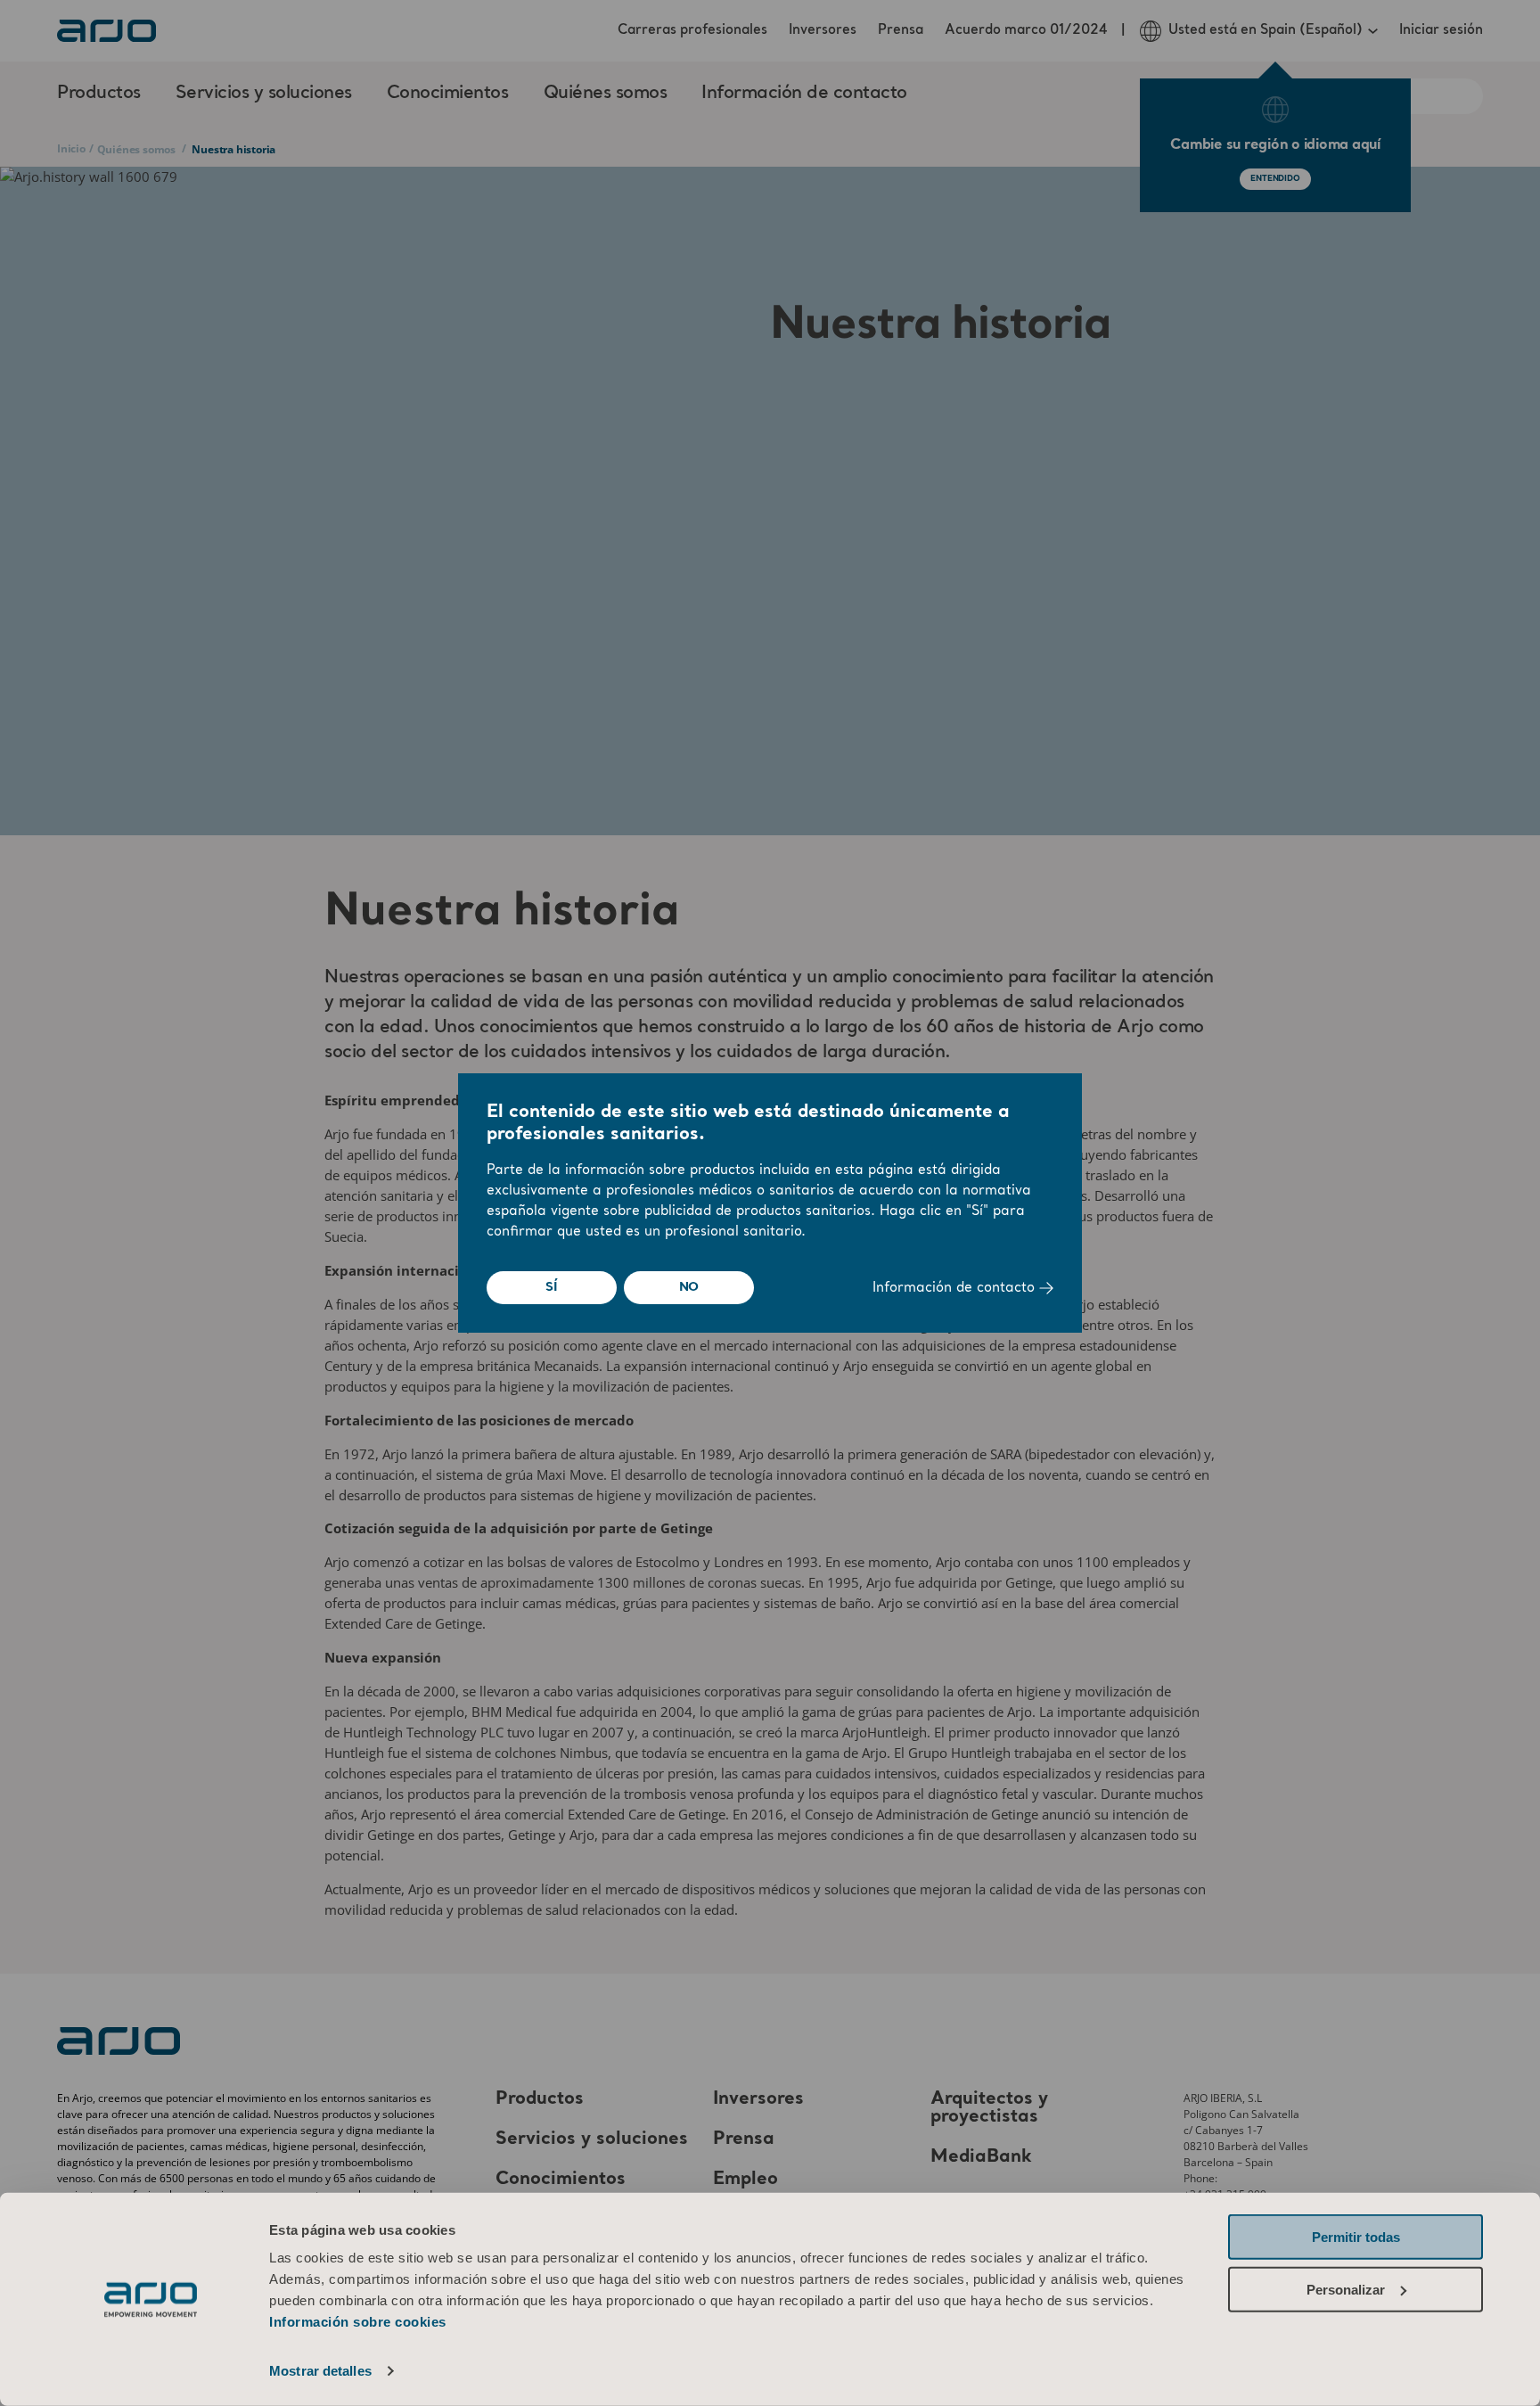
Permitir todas (1356, 2237)
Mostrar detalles (320, 2371)
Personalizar (1346, 2289)
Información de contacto (956, 1289)
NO (689, 1287)
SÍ (552, 1287)
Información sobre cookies (358, 2322)
